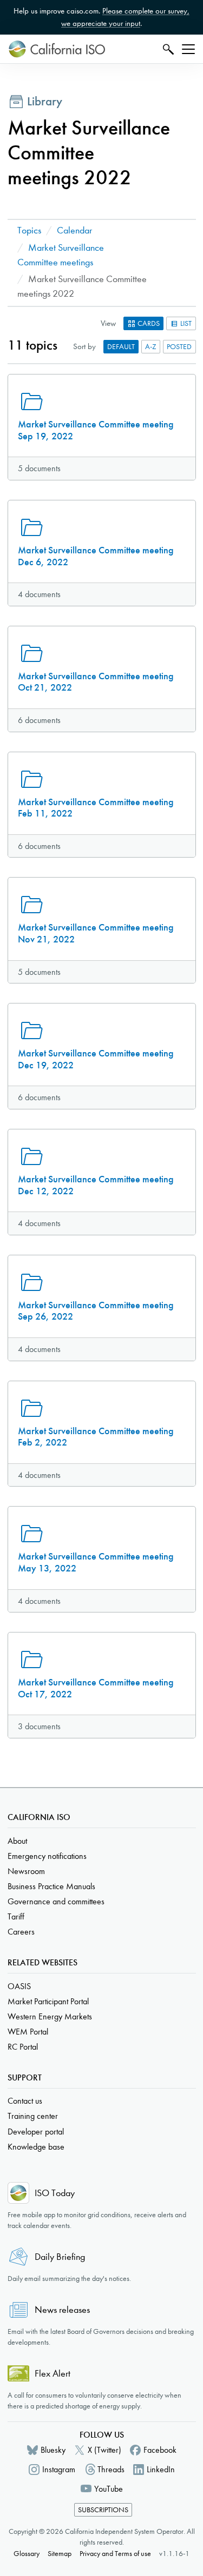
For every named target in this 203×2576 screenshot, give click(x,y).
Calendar (74, 230)
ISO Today (55, 2193)
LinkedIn (161, 2469)
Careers (21, 1932)
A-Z (151, 347)
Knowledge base (36, 2147)
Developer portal (36, 2132)
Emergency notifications (47, 1856)
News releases (62, 2310)
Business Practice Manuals (51, 1886)
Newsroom (26, 1871)
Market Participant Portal (48, 2001)
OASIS (19, 1986)
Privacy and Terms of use (115, 2554)
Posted (179, 347)
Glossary (27, 2554)
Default (121, 347)
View (108, 323)
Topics (29, 230)
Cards (148, 323)
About (17, 1841)
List (185, 323)
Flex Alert (53, 2374)
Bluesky (53, 2450)
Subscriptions (103, 2510)
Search (167, 49)
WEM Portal (28, 2032)
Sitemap (60, 2554)
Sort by (84, 346)
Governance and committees (56, 1901)
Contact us (25, 2101)
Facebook (160, 2450)
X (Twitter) (104, 2450)
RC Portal (23, 2047)
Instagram (59, 2469)
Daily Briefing (60, 2257)
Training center (33, 2116)
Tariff (16, 1916)
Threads (111, 2469)
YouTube (109, 2489)
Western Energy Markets (50, 2016)
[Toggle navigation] (188, 49)
